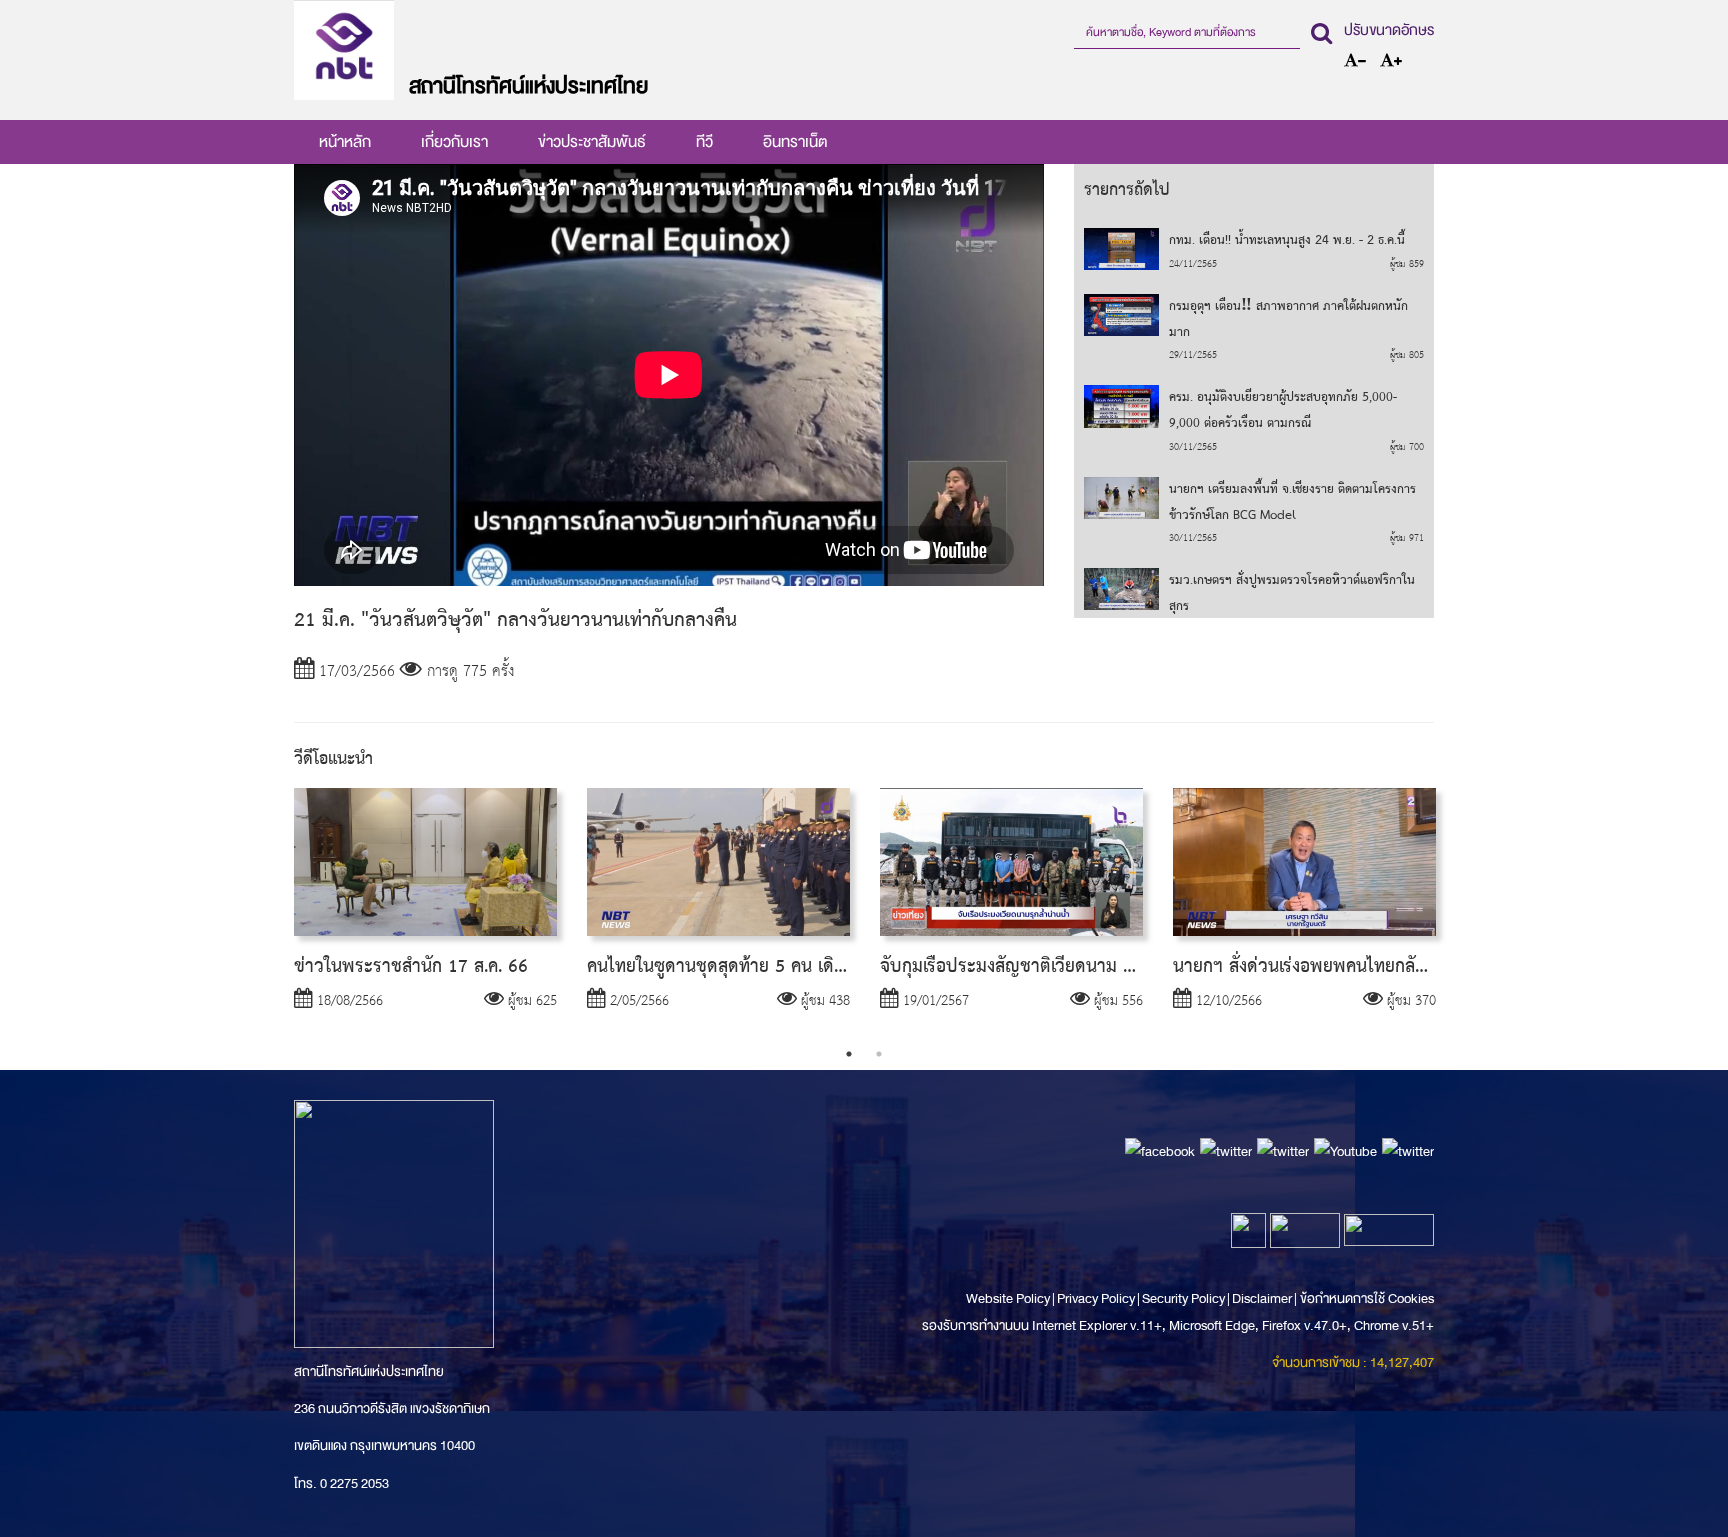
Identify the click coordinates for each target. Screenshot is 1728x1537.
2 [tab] (879, 1054)
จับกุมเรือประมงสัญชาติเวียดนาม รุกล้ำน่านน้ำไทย (1060, 967)
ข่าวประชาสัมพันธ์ (592, 142)
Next (1464, 914)
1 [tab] (849, 1054)
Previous (264, 914)
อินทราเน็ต (795, 142)
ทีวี (704, 142)
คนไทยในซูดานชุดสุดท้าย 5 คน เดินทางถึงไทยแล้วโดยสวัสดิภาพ (819, 967)
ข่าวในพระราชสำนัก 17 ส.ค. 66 (411, 967)
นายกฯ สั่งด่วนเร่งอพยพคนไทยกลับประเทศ (1328, 967)
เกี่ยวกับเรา (454, 142)
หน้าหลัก (345, 142)
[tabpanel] (425, 914)
